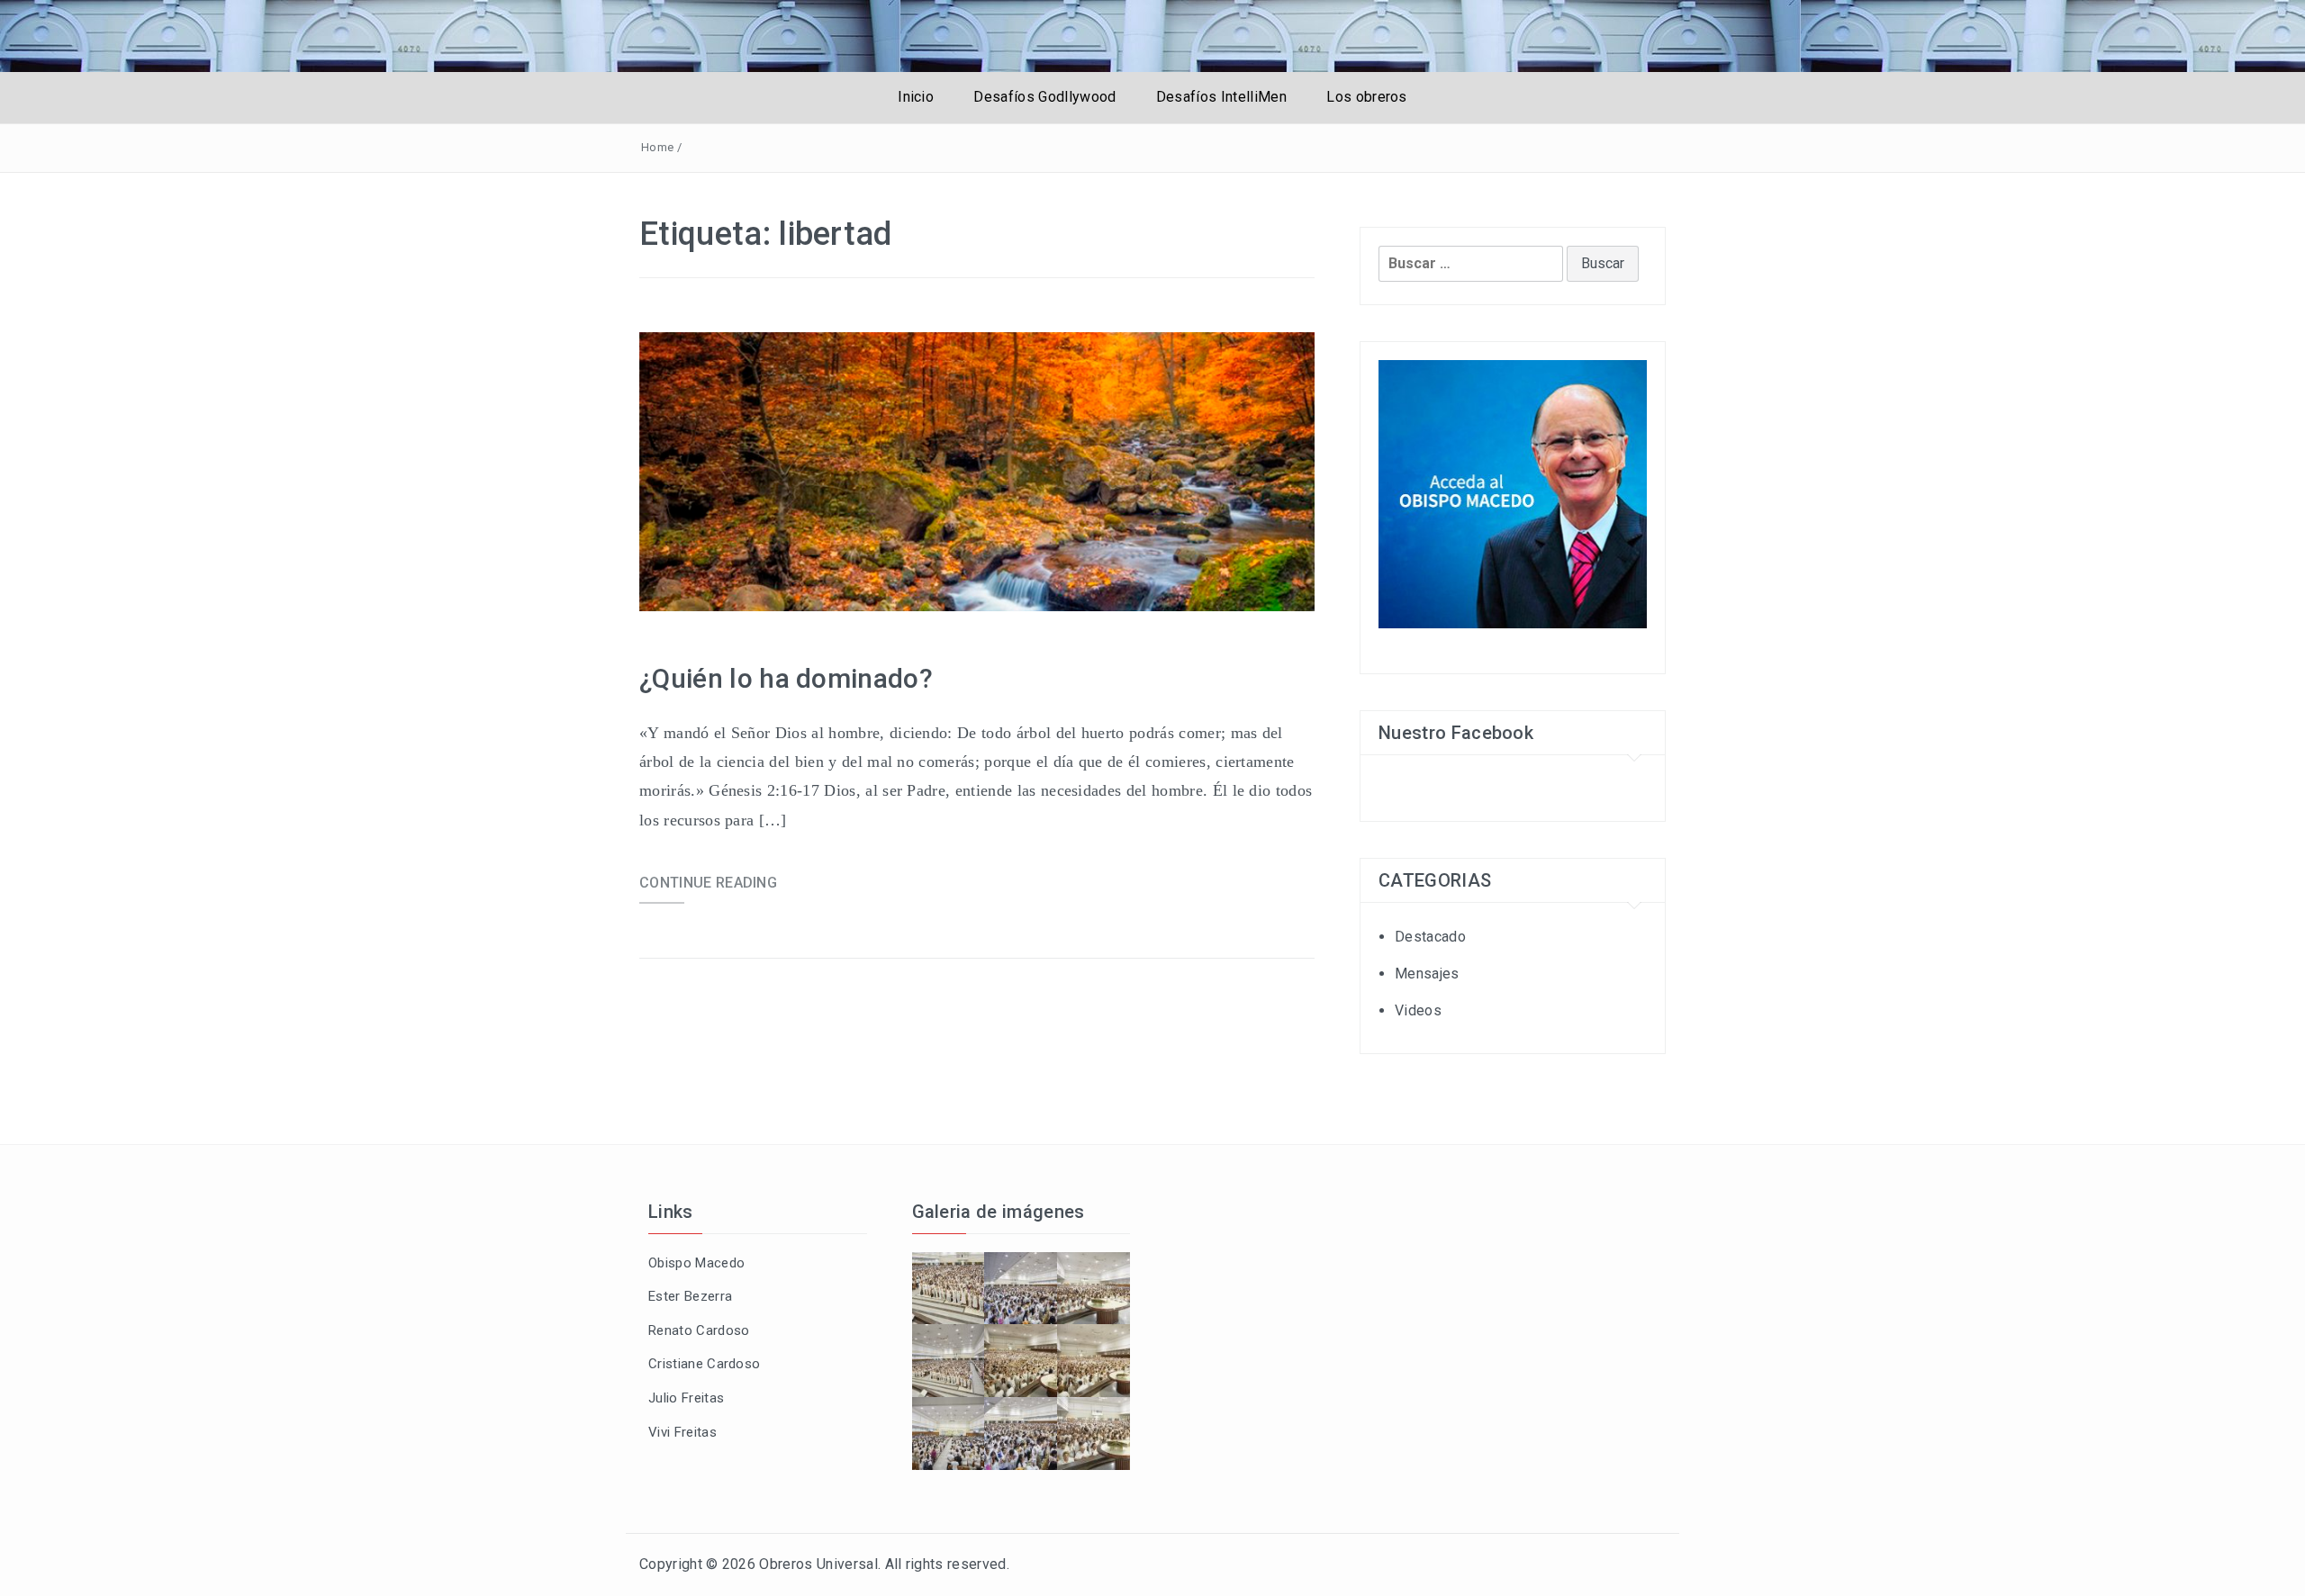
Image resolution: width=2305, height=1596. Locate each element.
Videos (1418, 1010)
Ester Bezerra (690, 1296)
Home (657, 147)
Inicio (916, 97)
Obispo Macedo (696, 1263)
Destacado (1430, 937)
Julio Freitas (686, 1398)
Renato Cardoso (699, 1330)
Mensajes (1427, 974)
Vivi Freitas (682, 1432)
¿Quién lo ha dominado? (786, 678)
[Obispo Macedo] (1513, 493)
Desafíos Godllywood (1044, 97)
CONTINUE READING (708, 883)
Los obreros (1367, 97)
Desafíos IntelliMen (1221, 97)
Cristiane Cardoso (704, 1364)
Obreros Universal (818, 1564)
